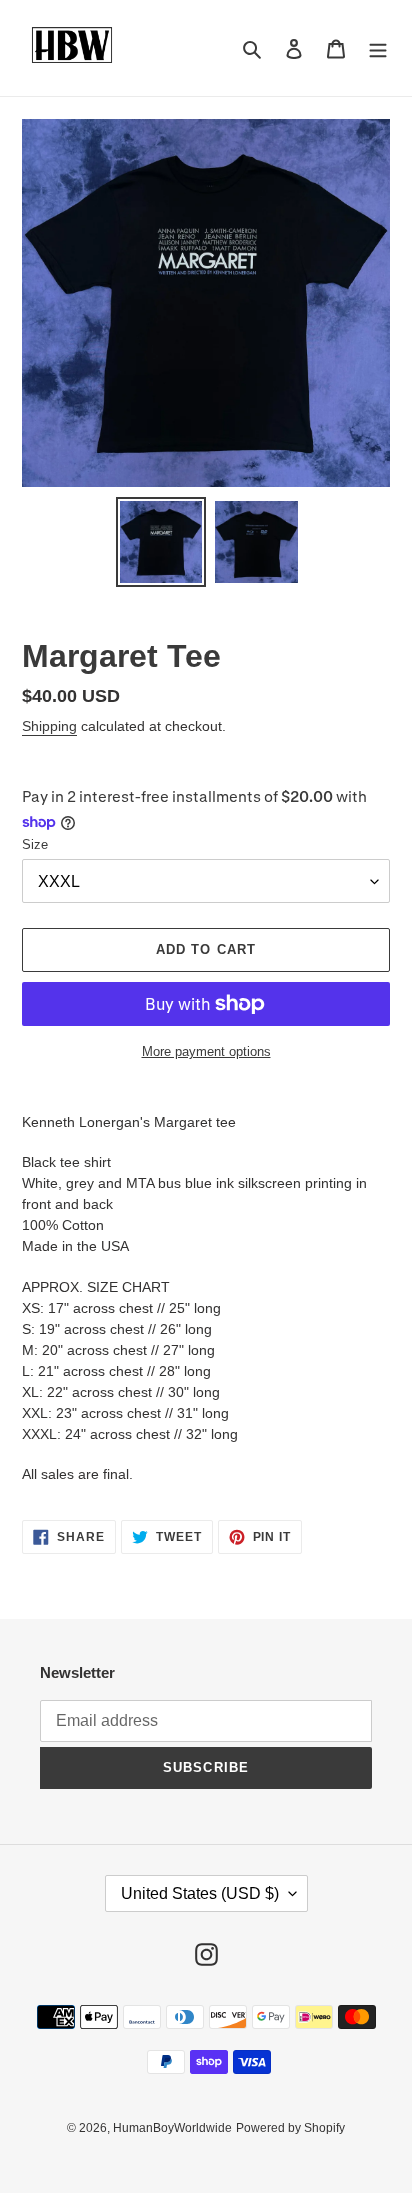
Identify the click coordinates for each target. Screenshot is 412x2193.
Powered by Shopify (290, 2128)
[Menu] (378, 48)
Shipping (49, 726)
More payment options (206, 1051)
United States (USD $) (200, 1893)
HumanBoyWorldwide (172, 2128)
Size (35, 844)
